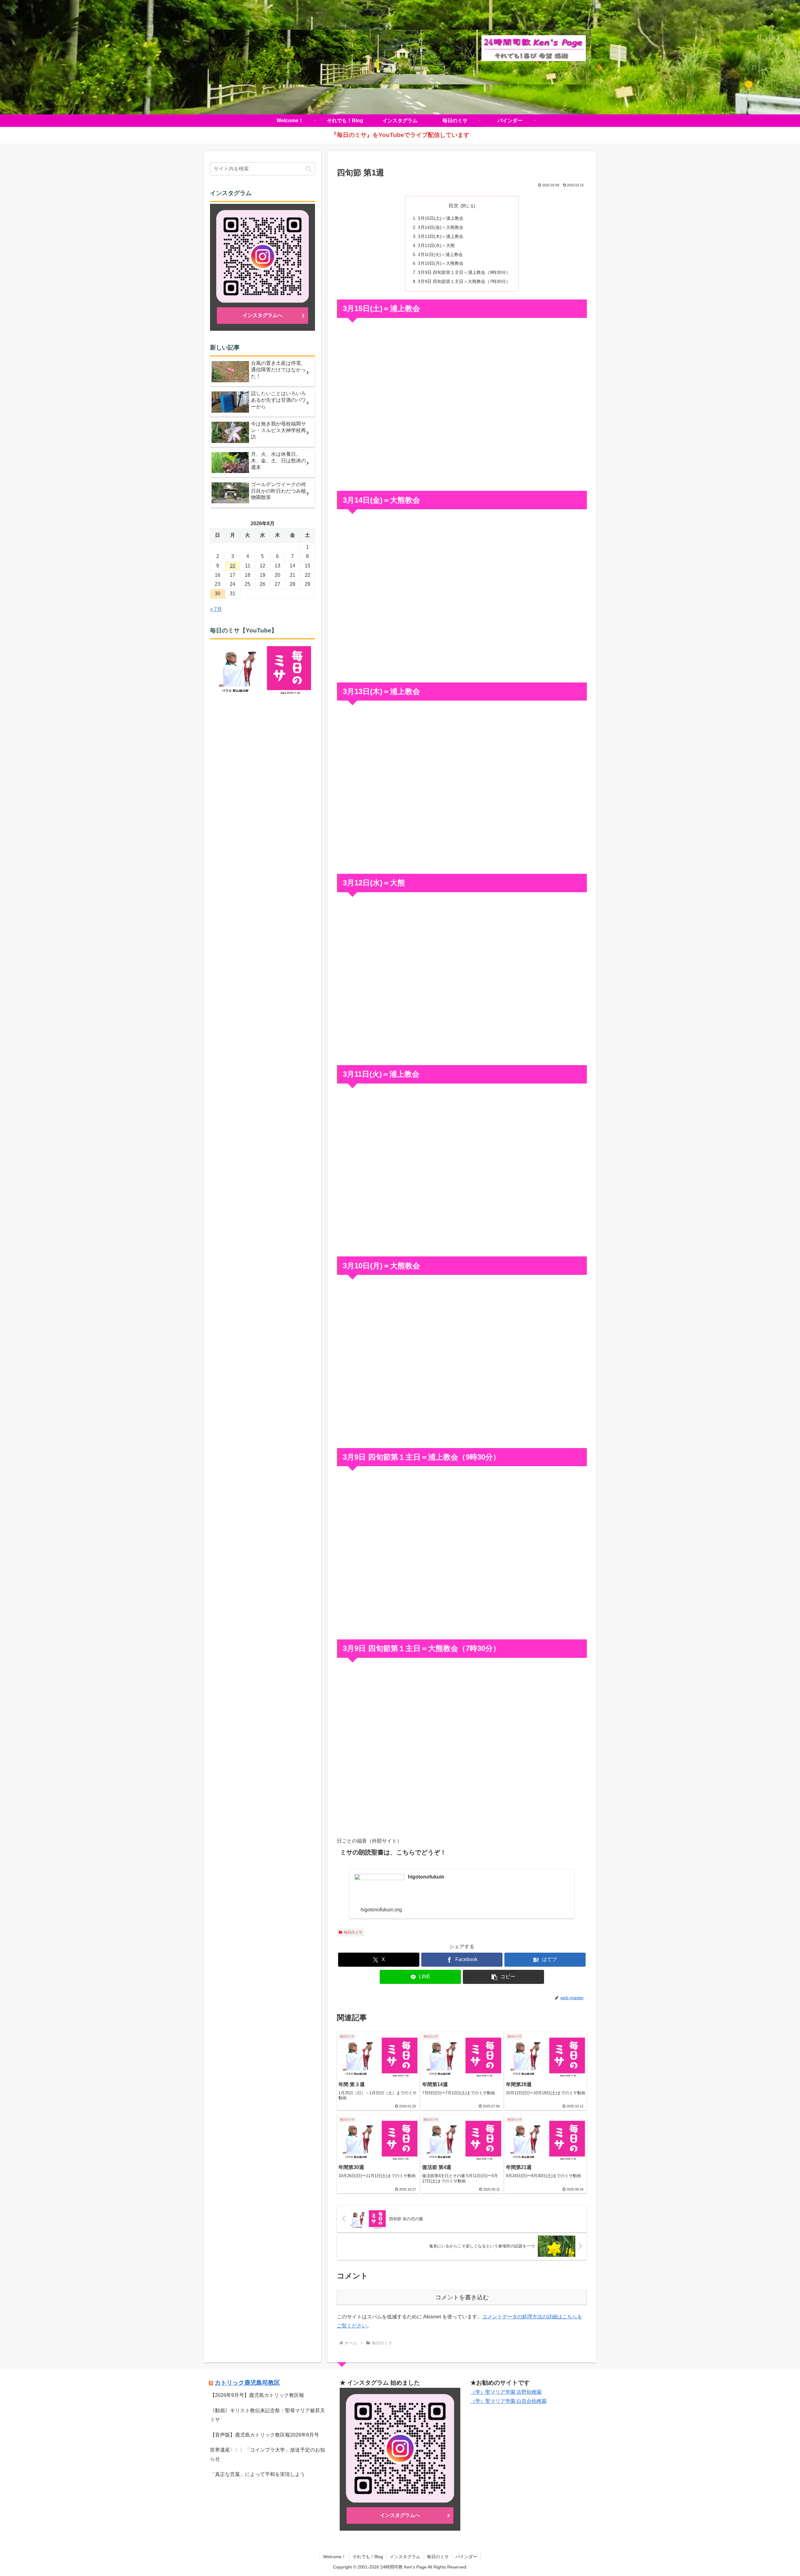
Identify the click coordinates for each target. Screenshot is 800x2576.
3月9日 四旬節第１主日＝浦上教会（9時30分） (464, 272)
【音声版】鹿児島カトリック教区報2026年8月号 (265, 2435)
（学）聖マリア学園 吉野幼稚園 (506, 2392)
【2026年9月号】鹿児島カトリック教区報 (257, 2395)
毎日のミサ (353, 1932)
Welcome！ (335, 2557)
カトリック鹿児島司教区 (247, 2383)
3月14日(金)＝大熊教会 (441, 227)
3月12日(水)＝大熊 (436, 245)
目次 (453, 206)
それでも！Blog (368, 2557)
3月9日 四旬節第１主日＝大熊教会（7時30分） (464, 281)
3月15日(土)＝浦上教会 (441, 218)
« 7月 (216, 609)
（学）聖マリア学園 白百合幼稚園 (508, 2401)
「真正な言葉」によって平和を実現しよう (257, 2474)
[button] (503, 1977)
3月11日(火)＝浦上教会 (440, 254)
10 (232, 566)
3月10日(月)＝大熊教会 (441, 263)
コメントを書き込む (462, 2297)
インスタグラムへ (262, 315)
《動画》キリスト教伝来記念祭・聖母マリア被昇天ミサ (267, 2415)
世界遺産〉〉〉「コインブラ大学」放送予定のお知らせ (267, 2454)
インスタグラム (405, 2557)
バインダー (466, 2557)
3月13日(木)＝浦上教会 (441, 236)
